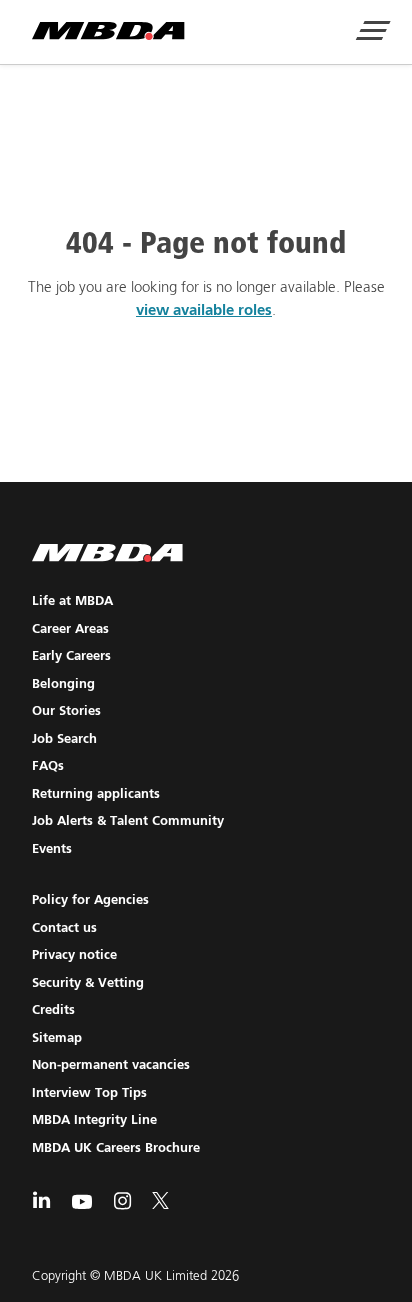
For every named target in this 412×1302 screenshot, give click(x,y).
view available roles (204, 310)
